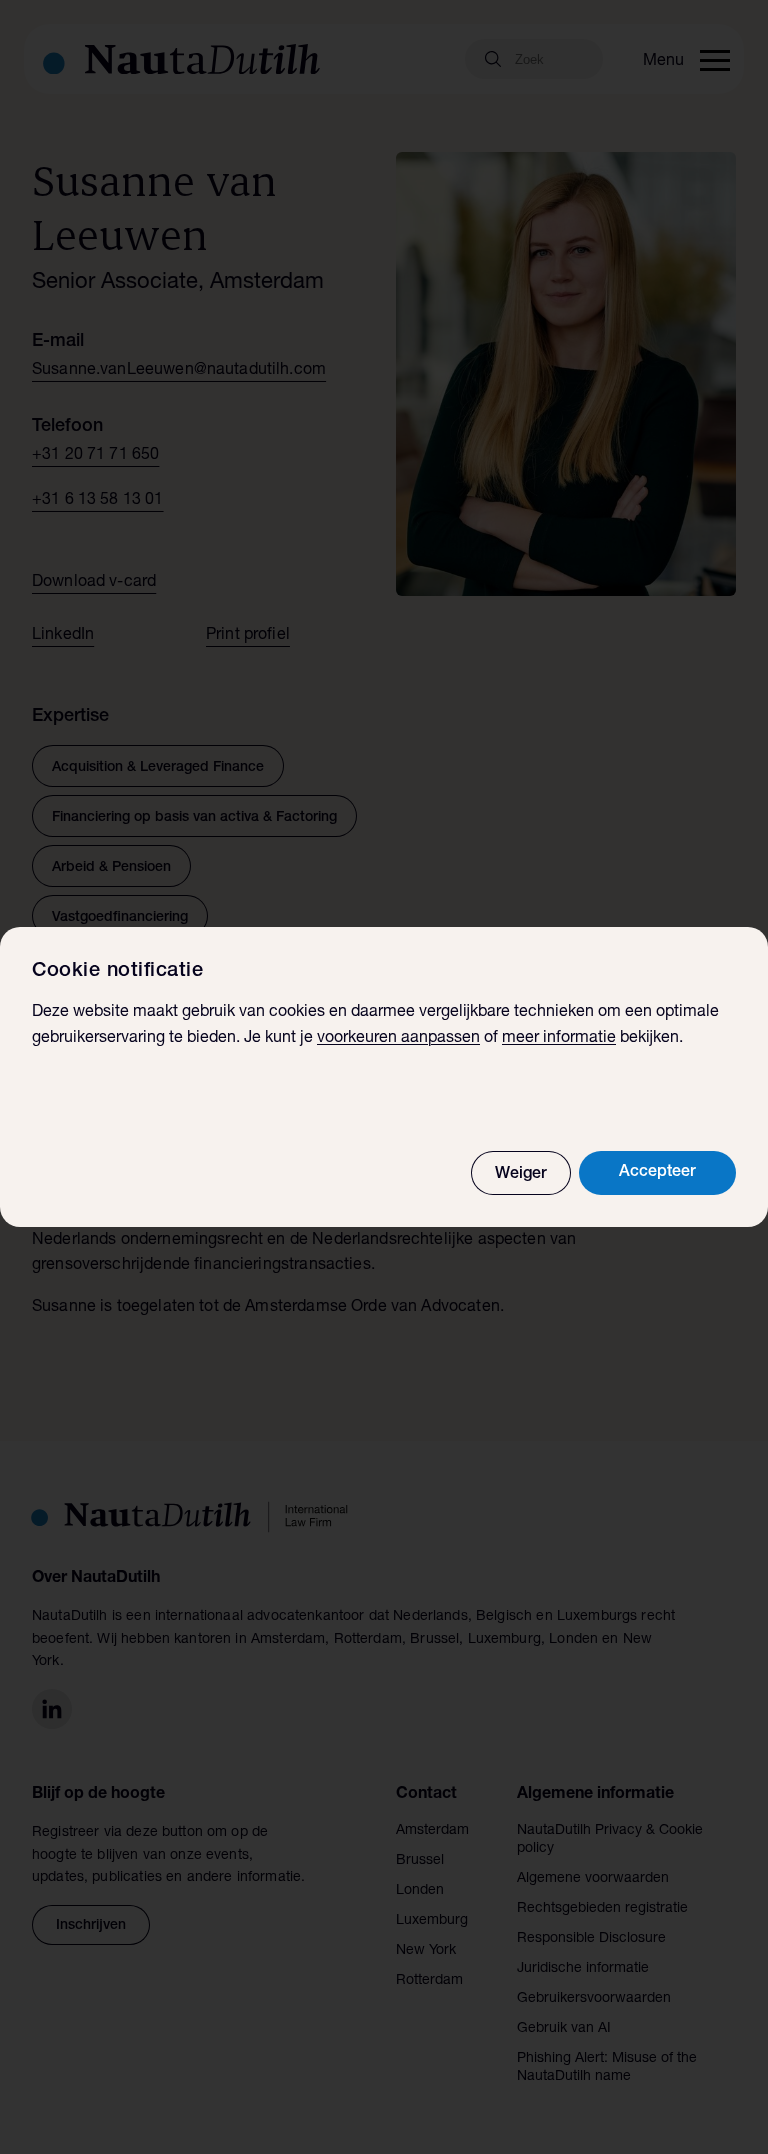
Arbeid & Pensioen (111, 868)
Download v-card (94, 583)
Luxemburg (432, 1921)
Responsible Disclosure (591, 1939)
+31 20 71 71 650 (95, 456)
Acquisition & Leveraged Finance (158, 768)
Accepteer (657, 1173)
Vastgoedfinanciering (120, 918)
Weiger (521, 1175)
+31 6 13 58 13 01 (98, 501)
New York (426, 1951)
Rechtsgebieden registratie (602, 1909)
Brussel (420, 1861)
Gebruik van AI (564, 2029)
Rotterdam (429, 1981)
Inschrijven (91, 1926)
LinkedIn (63, 636)
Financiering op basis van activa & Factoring (194, 818)
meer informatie (559, 1039)
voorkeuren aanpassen (398, 1039)
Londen (420, 1891)
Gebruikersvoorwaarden (594, 1999)
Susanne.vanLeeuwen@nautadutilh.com (179, 371)
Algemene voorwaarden (593, 1879)
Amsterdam (432, 1831)
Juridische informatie (583, 1969)
